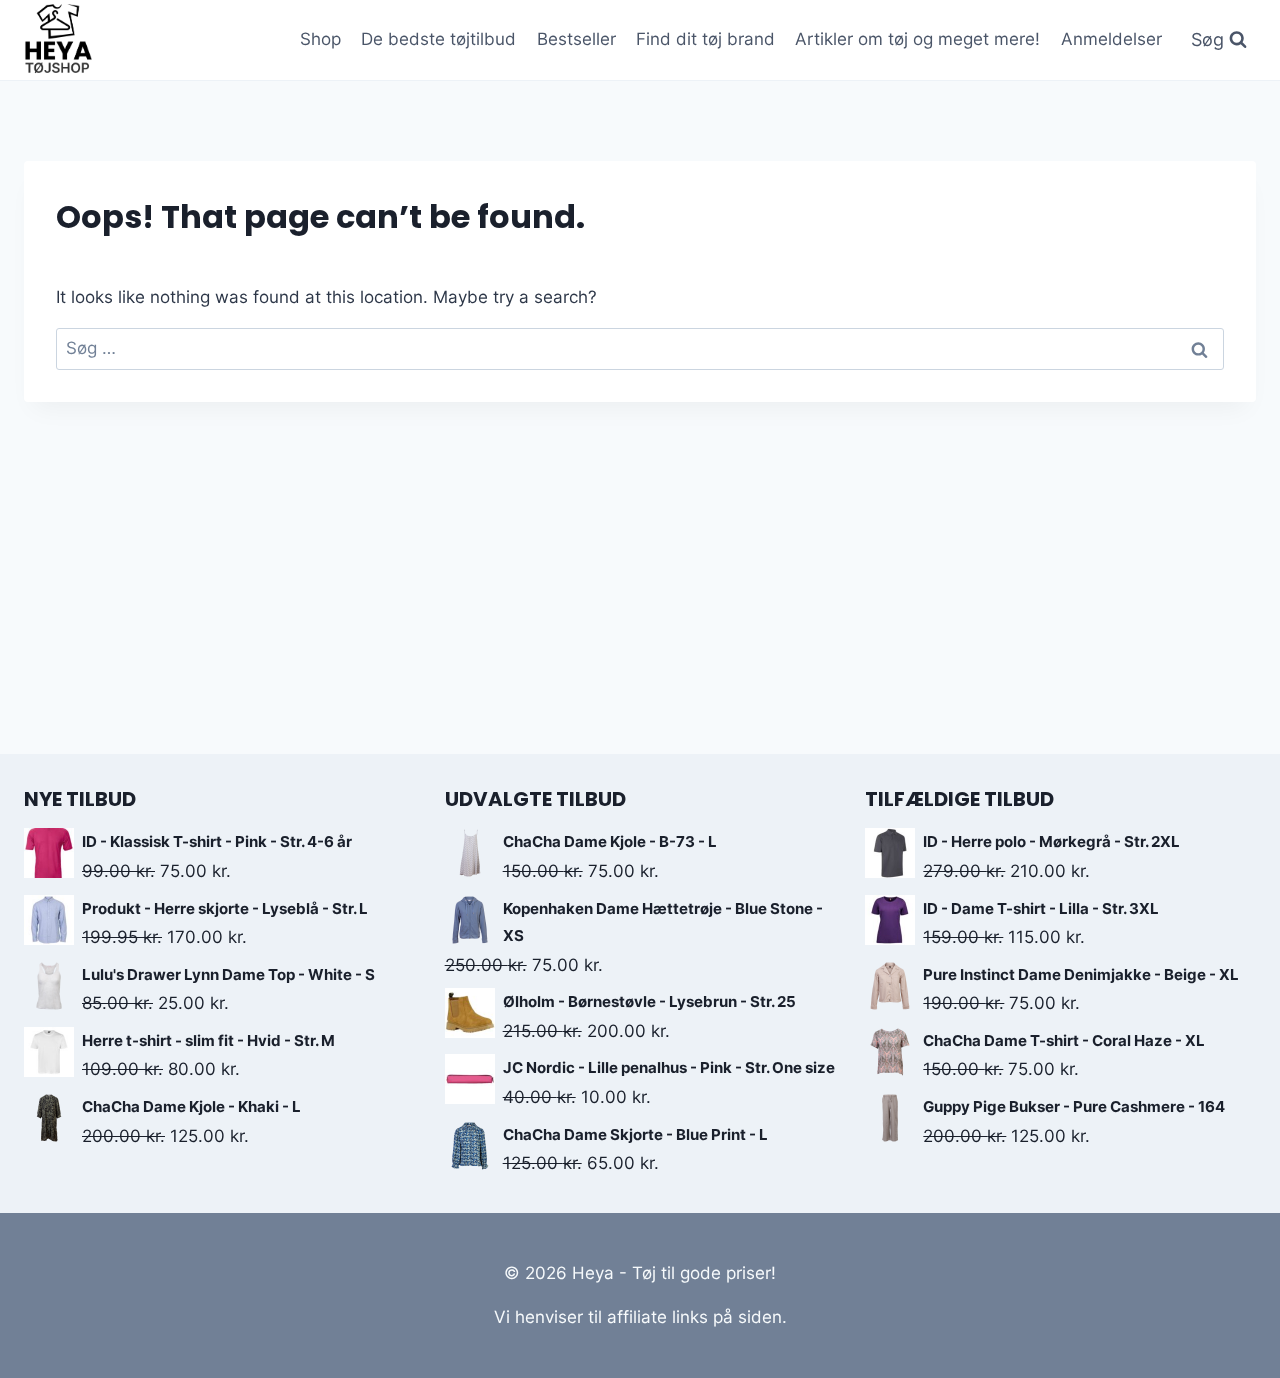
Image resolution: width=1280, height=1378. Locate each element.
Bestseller (576, 39)
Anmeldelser (1111, 39)
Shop (320, 39)
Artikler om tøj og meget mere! (917, 39)
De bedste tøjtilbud (438, 39)
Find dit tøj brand (705, 39)
